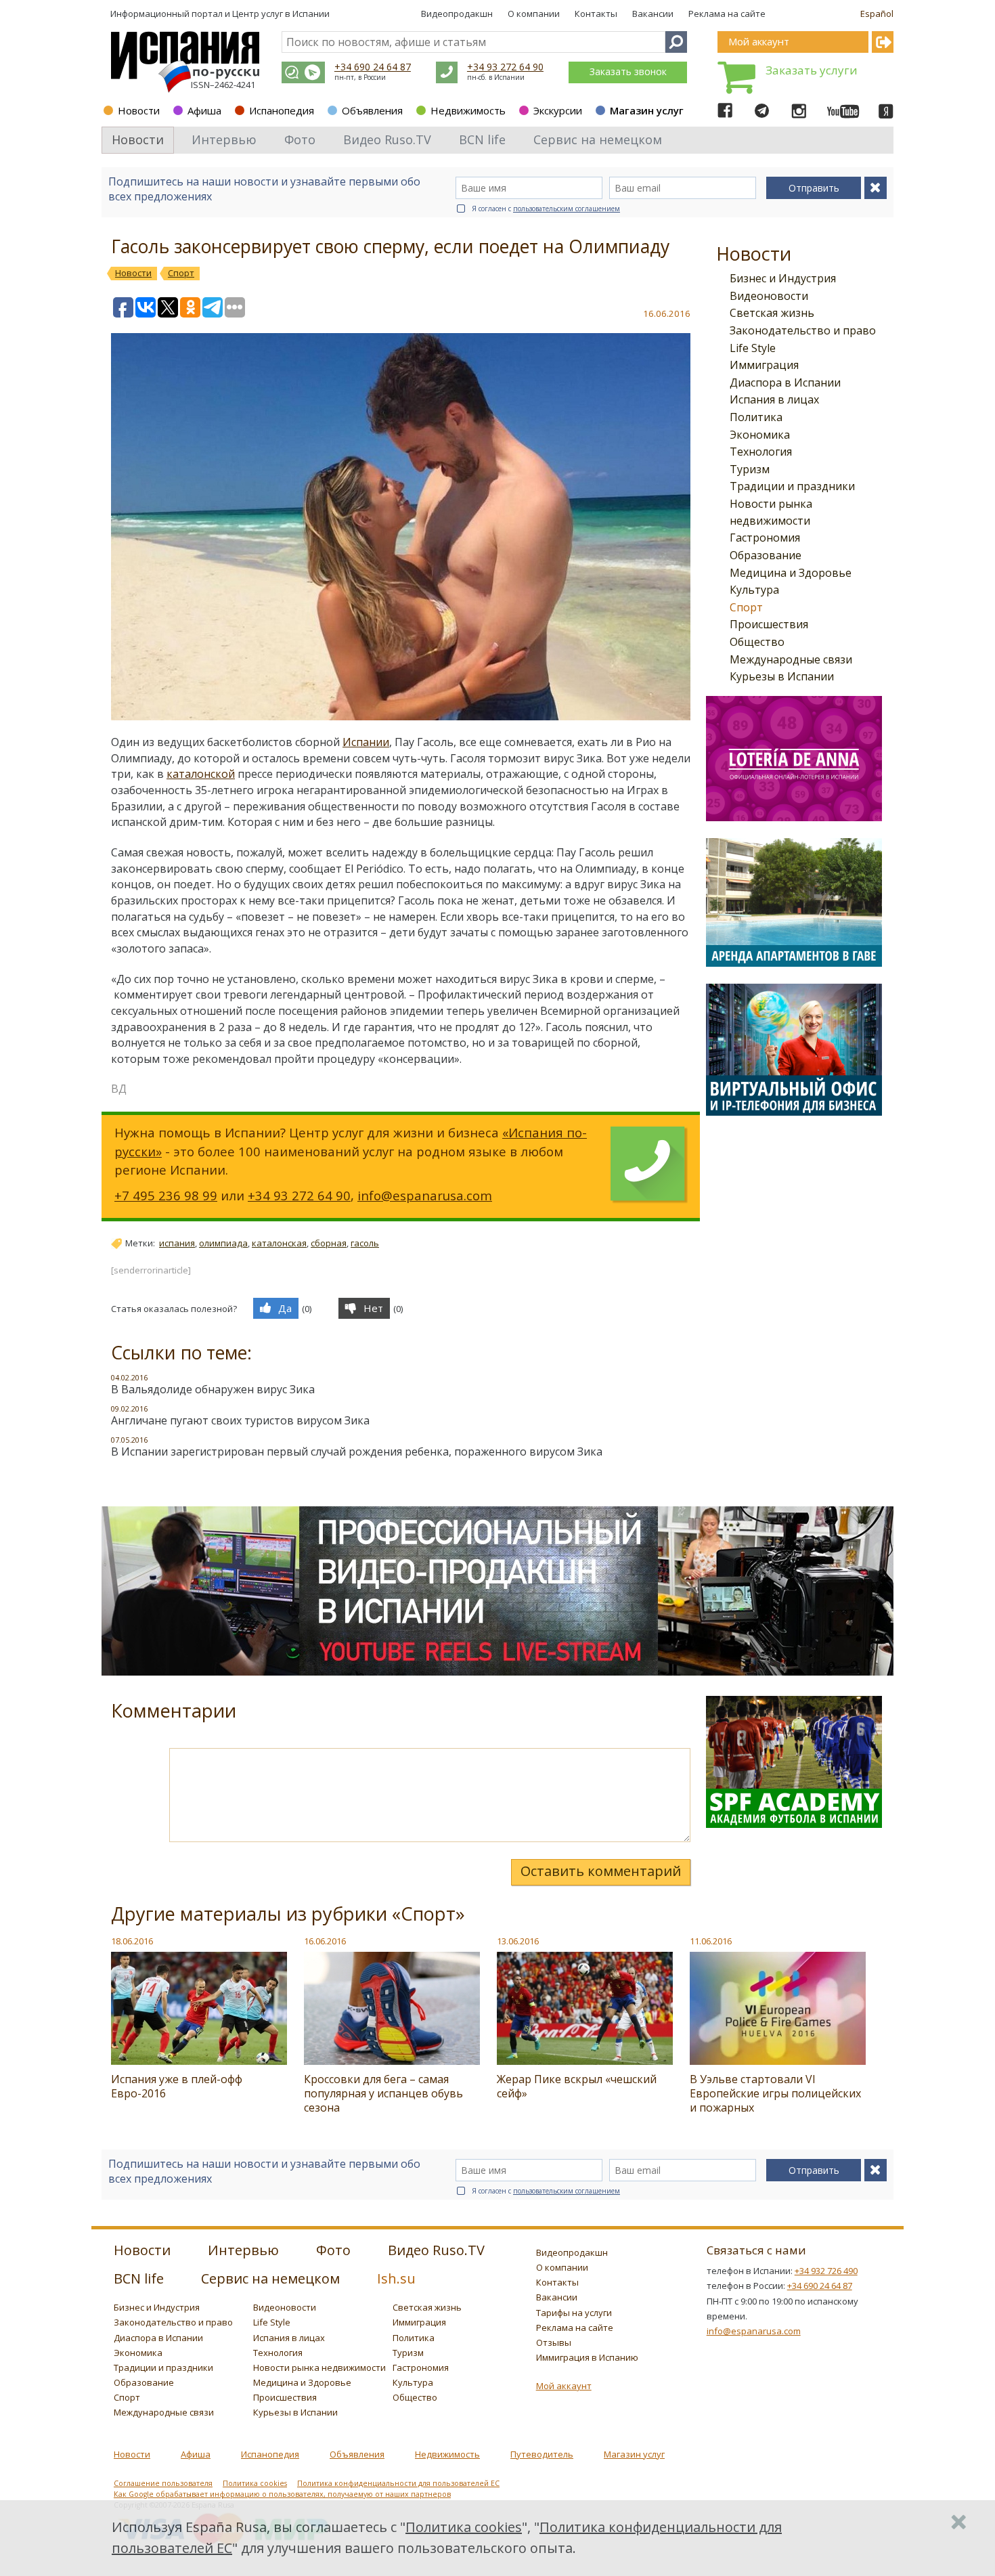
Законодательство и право (803, 330)
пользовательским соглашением (567, 209)
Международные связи (791, 659)
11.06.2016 (711, 1941)
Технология (761, 452)
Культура (754, 590)
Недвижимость (468, 110)
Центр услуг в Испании (281, 14)
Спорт (746, 607)
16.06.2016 (325, 1941)
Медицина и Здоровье (791, 573)
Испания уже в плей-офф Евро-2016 (177, 2086)
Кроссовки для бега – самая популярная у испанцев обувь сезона (383, 2093)
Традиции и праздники (792, 486)
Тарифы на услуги (574, 2313)
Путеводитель (542, 2454)
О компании (534, 14)
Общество (757, 642)
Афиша (204, 110)
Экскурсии (558, 110)
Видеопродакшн (457, 14)
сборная (329, 1243)
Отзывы (554, 2342)
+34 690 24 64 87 (373, 67)
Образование (766, 555)
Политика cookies (255, 2483)
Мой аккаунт (564, 2386)
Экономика (760, 435)
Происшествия (769, 624)
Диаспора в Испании (785, 383)
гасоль (365, 1243)
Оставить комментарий (601, 1871)
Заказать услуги (812, 70)
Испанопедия (282, 110)
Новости (139, 110)
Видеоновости (769, 296)
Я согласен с (546, 209)
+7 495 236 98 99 (166, 1195)
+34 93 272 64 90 (505, 67)
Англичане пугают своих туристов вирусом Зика (240, 1420)
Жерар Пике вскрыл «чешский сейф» (577, 2086)
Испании (366, 742)
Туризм (750, 469)
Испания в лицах (774, 399)
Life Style (753, 348)
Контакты (596, 14)
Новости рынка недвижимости (319, 2367)
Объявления (372, 110)
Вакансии (653, 14)
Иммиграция (764, 365)
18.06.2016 (132, 1941)
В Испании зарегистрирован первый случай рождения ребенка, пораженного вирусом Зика (357, 1451)
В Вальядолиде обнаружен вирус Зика (213, 1389)
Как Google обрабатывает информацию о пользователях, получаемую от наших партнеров (282, 2494)
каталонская (279, 1243)
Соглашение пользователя (163, 2483)
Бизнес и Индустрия (783, 278)
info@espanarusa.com (425, 1195)
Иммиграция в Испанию (587, 2357)
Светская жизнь (772, 313)
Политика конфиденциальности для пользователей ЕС (398, 2483)
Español (877, 14)
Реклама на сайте (727, 14)
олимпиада (223, 1243)
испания (177, 1243)
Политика (756, 417)
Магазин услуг (647, 110)
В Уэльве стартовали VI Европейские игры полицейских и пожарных (775, 2093)
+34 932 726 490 (826, 2271)
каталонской (201, 774)
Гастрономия (765, 538)
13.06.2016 (518, 1941)
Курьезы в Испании (782, 676)
